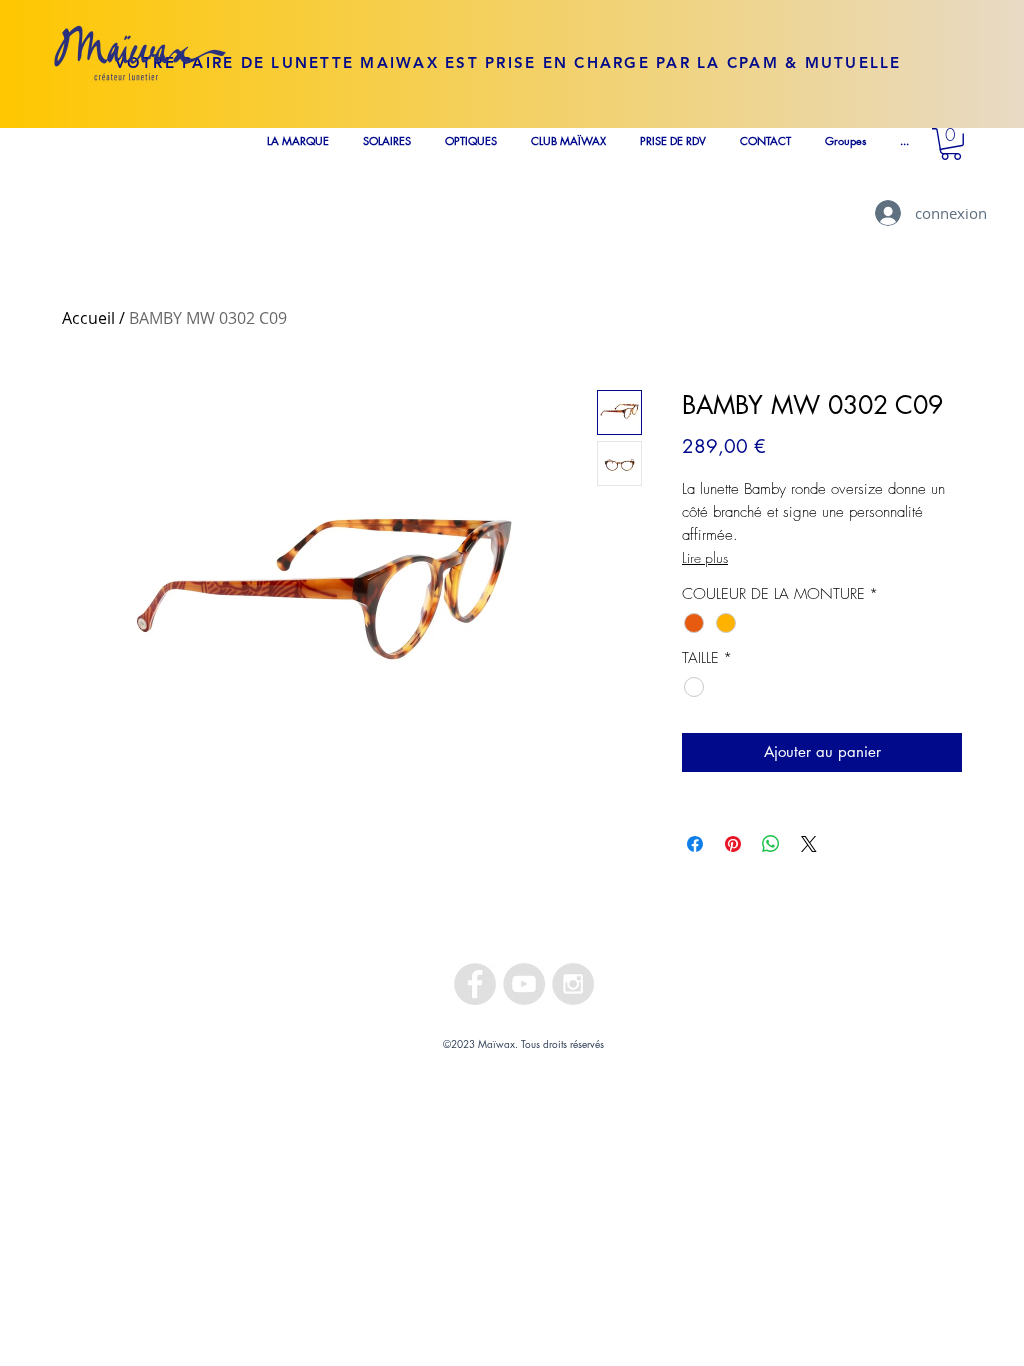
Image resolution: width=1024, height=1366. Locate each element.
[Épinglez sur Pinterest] (733, 844)
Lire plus (705, 557)
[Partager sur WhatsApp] (771, 844)
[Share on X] (809, 844)
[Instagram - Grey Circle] (573, 984)
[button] (951, 144)
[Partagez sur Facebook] (695, 844)
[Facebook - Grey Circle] (475, 984)
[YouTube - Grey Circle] (524, 984)
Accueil (88, 318)
